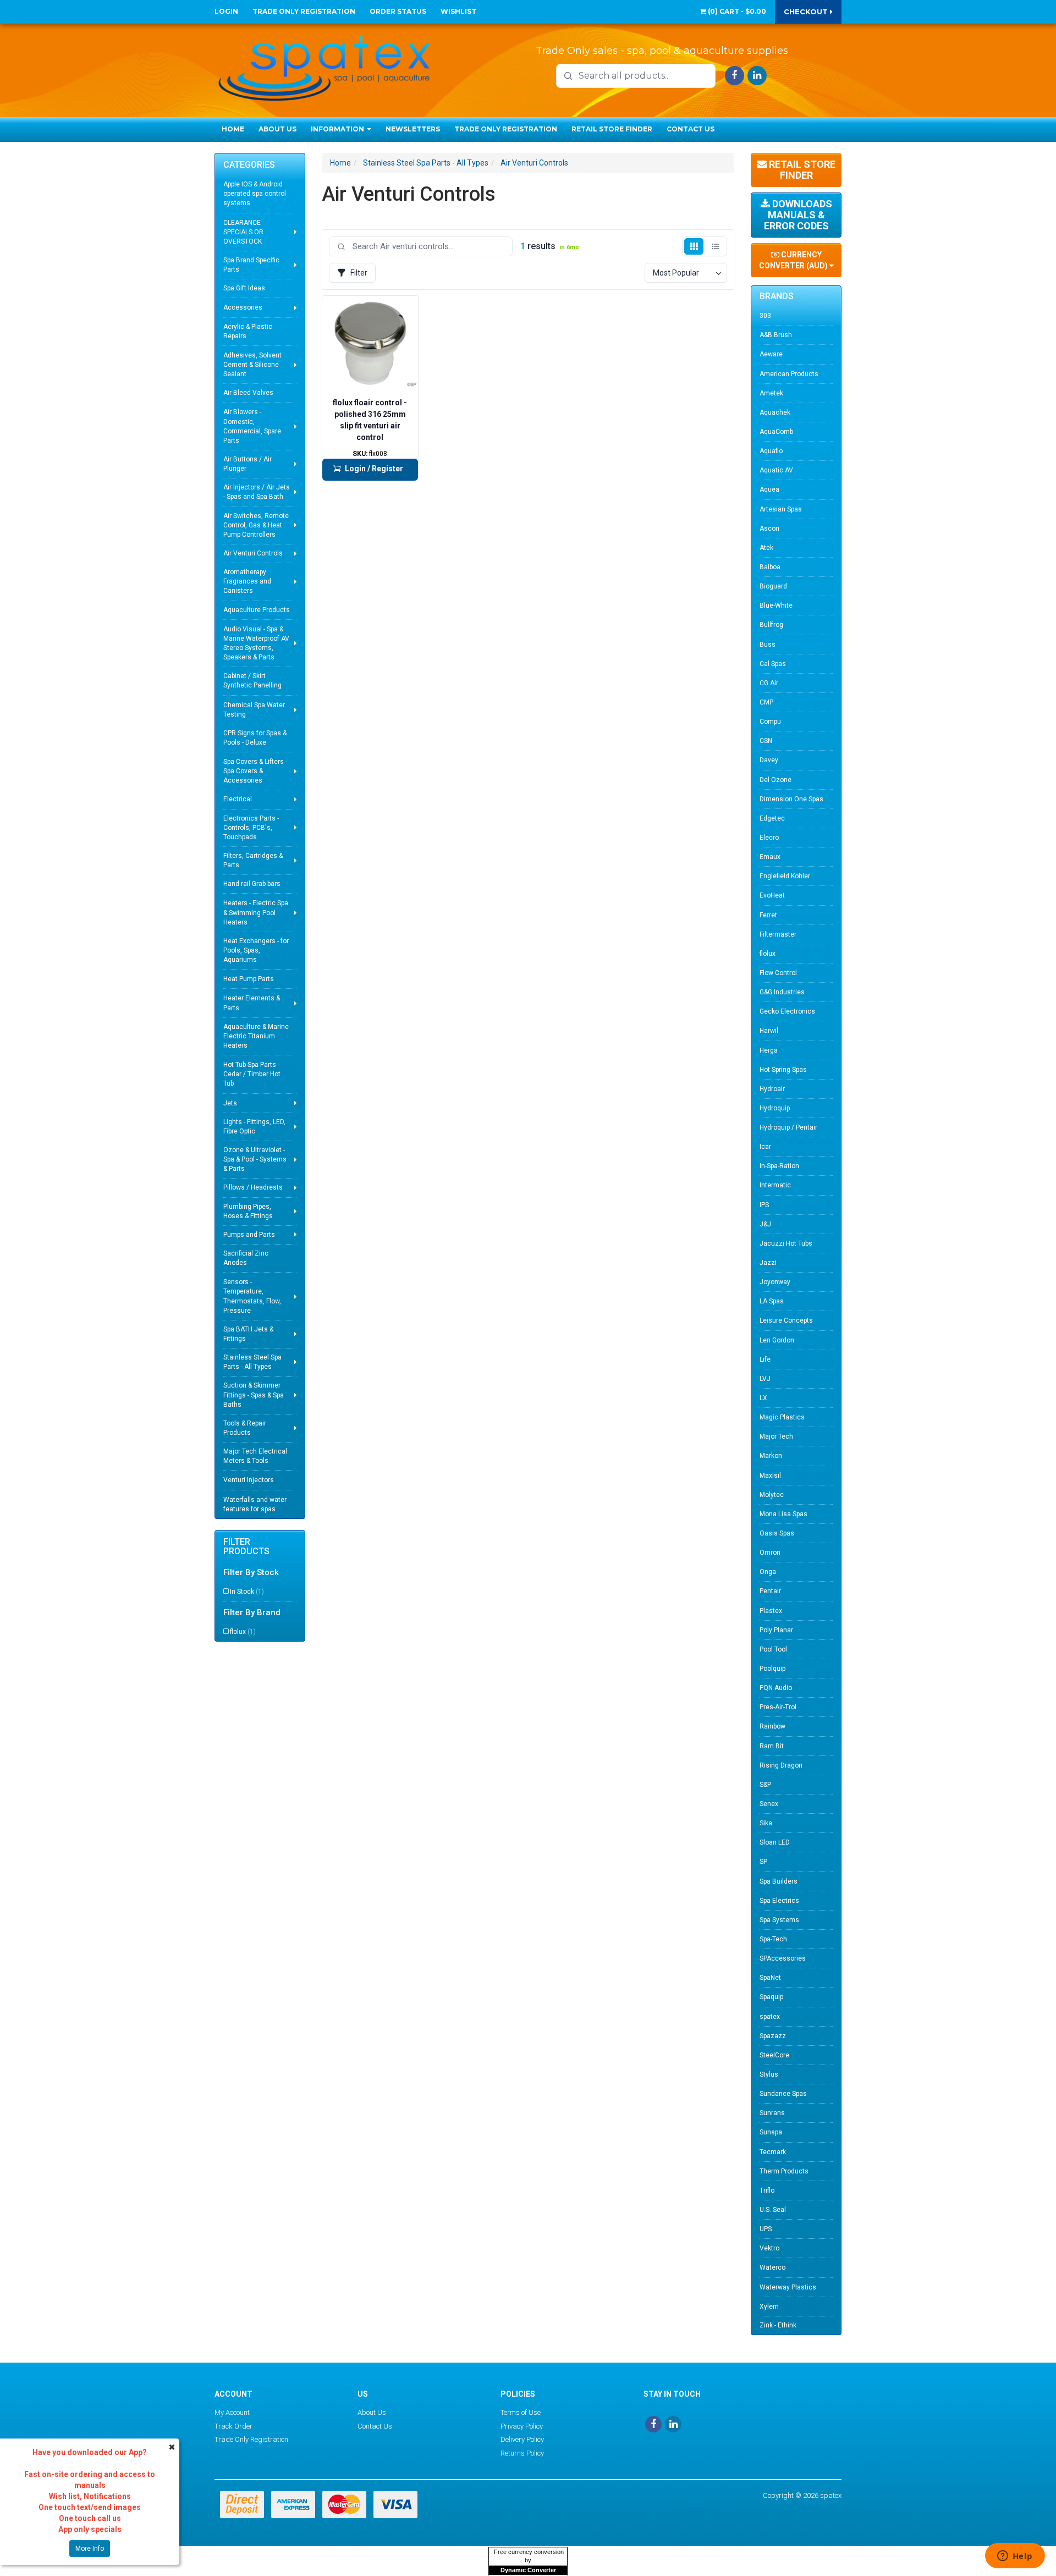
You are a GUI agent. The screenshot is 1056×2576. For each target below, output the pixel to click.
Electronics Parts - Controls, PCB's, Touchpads (251, 828)
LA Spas (772, 1301)
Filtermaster (778, 934)
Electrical (238, 799)
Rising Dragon (781, 1765)
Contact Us (691, 129)
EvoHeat (772, 895)
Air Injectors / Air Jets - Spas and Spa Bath (257, 492)
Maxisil (770, 1476)
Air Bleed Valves (248, 393)
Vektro (769, 2248)
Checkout (807, 12)
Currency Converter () (794, 260)
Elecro (769, 838)
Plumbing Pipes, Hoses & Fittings (248, 1211)
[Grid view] (694, 246)
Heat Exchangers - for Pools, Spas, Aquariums (256, 950)
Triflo (767, 2190)
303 (765, 316)
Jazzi (768, 1263)
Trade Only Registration (304, 11)
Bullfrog (771, 625)
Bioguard (773, 586)
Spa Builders (779, 1881)
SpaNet (770, 1978)
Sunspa (771, 2132)
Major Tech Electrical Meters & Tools (255, 1456)
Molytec (772, 1495)
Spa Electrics (779, 1901)
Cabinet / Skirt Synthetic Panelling (252, 681)
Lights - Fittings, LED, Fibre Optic (254, 1127)
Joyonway (775, 1282)
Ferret (768, 915)
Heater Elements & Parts (252, 1003)
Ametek (771, 393)
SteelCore (774, 2055)
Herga (769, 1050)
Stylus (769, 2074)
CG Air (769, 683)
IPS (764, 1205)
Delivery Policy (522, 2439)
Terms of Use (521, 2412)
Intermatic (775, 1185)
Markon (771, 1456)
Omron (770, 1553)
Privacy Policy (522, 2426)
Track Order (233, 2426)
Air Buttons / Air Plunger (248, 464)
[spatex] (324, 66)
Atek (766, 548)
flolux (243, 1632)
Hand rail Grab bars (252, 884)
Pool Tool (773, 1649)
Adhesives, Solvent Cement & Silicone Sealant (252, 365)
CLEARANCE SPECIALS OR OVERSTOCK (243, 232)
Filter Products (246, 1547)
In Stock (247, 1592)
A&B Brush (776, 335)
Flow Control (778, 973)
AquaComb (776, 432)
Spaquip (771, 1997)
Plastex (771, 1611)
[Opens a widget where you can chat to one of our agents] (1015, 2557)
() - (736, 11)
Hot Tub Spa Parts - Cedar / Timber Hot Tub (252, 1074)
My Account (232, 2412)
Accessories (243, 307)
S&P (765, 1785)
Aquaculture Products (257, 610)
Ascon (769, 529)
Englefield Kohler (785, 876)
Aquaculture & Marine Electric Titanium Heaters (256, 1036)
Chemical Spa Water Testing (254, 710)
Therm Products (784, 2171)
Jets (230, 1103)
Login (226, 11)
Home (233, 129)
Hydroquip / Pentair (788, 1127)
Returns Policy (522, 2453)
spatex (770, 2017)
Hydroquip (775, 1108)
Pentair (770, 1591)
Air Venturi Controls (253, 553)
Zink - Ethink (778, 2325)
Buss (768, 645)
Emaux (770, 857)
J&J (765, 1224)
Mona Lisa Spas (783, 1514)
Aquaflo (771, 451)
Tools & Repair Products (245, 1428)
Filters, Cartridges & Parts (253, 860)
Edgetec (772, 818)
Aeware (771, 354)
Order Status (398, 11)
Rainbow (772, 1726)
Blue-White (776, 606)
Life (765, 1359)
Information (338, 129)
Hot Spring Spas (783, 1070)
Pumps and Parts (249, 1235)
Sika (766, 1823)
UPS (766, 2229)
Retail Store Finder (612, 129)
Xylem (769, 2307)
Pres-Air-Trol (778, 1707)
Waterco (772, 2267)
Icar (765, 1147)
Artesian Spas (781, 509)
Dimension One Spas (791, 799)
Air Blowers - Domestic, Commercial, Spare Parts (252, 426)
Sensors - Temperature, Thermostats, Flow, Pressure (252, 1296)
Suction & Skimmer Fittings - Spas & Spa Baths (254, 1395)
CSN (766, 741)
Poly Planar (776, 1630)
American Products (789, 374)
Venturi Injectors (249, 1480)
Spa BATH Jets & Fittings (248, 1334)
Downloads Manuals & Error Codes (798, 215)
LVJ (765, 1379)
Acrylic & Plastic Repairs (248, 331)
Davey (769, 760)
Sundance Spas (783, 2094)
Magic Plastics (782, 1417)
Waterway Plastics (788, 2287)
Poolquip (772, 1669)
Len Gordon (777, 1340)
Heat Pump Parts (249, 979)
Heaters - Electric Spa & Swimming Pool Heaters (256, 912)
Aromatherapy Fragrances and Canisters (247, 581)
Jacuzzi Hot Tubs (786, 1243)
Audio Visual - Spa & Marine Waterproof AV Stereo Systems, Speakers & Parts (256, 643)
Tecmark (773, 2152)
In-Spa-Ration (779, 1166)
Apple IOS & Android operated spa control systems (255, 194)
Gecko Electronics (787, 1011)
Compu (770, 722)
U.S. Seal (773, 2210)
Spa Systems (779, 1920)
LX (763, 1398)
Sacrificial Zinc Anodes (246, 1258)
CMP (766, 702)
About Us (277, 129)
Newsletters (413, 129)
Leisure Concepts (786, 1320)
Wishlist (458, 11)
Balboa (770, 567)
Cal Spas (773, 664)
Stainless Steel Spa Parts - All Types (252, 1362)
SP (763, 1862)
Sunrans (772, 2113)
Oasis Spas (777, 1533)
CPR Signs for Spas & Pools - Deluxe (255, 738)
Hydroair (772, 1089)
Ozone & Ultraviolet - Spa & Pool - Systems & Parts (255, 1159)
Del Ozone (776, 780)
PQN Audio (776, 1688)
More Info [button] (90, 2549)
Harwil (769, 1031)
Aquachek (775, 412)
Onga (768, 1572)
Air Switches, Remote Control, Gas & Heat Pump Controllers (256, 525)
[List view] (715, 246)
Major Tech (776, 1436)
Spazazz (773, 2036)
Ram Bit (772, 1746)
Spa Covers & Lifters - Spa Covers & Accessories (255, 771)
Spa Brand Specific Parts (251, 265)
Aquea (769, 489)
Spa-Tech (773, 1939)
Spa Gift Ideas (244, 288)
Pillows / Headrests (253, 1187)
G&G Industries (782, 992)
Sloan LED (775, 1842)
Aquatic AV (776, 470)
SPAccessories (783, 1958)
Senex (769, 1804)
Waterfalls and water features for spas (255, 1504)
